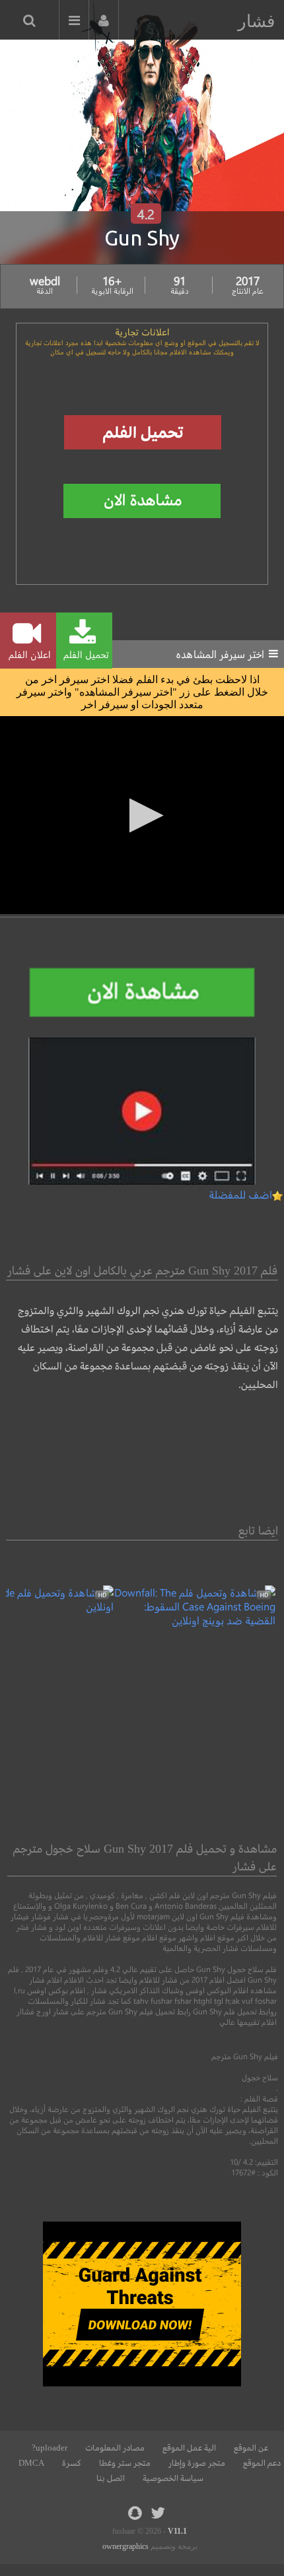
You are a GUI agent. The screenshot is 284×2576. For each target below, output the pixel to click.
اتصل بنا (111, 2478)
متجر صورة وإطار (197, 2463)
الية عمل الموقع (189, 2448)
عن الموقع (251, 2448)
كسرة (72, 2463)
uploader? (50, 2448)
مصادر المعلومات (115, 2448)
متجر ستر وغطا (125, 2463)
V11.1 (177, 2531)
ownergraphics (125, 2546)
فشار (256, 21)
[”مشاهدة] (195, 1620)
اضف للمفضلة (240, 1194)
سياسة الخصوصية (173, 2478)
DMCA (31, 2463)
